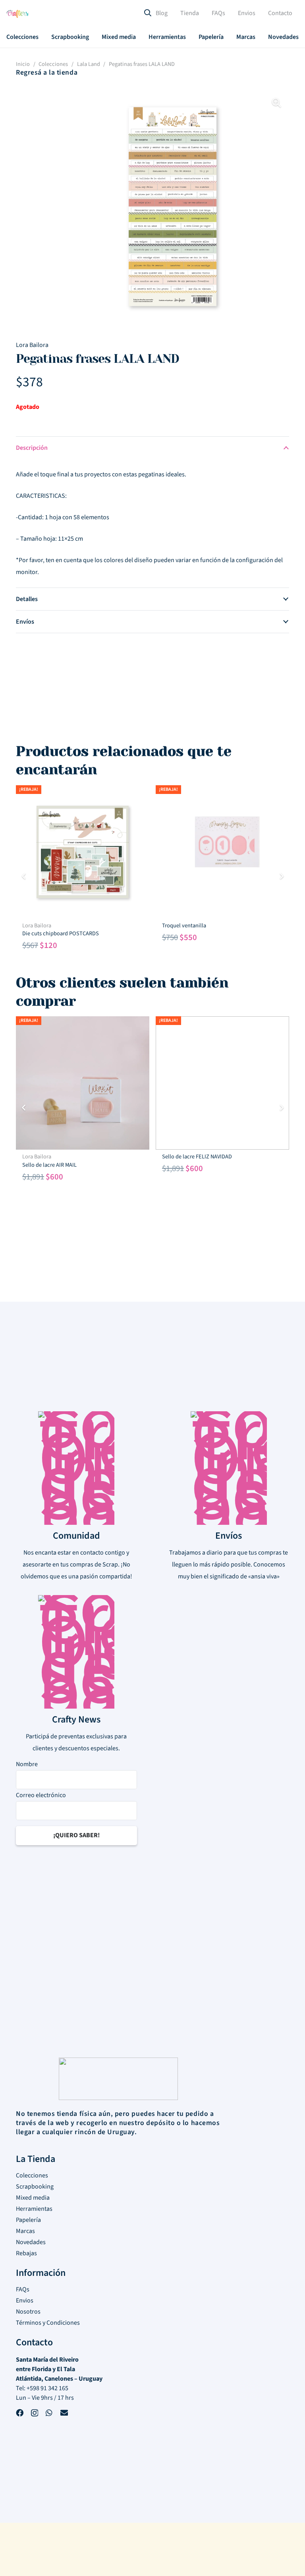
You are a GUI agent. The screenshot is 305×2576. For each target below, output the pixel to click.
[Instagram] (35, 2414)
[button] (44, 37)
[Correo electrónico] (64, 2414)
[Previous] (24, 876)
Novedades (31, 2242)
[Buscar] (148, 14)
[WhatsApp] (49, 2414)
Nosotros (28, 2312)
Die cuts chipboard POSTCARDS (61, 933)
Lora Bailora (32, 345)
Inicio (23, 64)
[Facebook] (20, 2414)
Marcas (25, 2231)
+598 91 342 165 (47, 2388)
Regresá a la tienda (47, 72)
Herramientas (34, 2209)
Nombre (27, 1764)
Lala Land (89, 64)
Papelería (28, 2220)
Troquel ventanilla (184, 926)
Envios (25, 2300)
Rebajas (26, 2253)
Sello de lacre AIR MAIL (49, 1165)
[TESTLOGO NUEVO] (18, 15)
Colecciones (53, 64)
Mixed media (33, 2198)
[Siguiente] (281, 876)
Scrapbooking (35, 2187)
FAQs (23, 2289)
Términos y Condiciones (48, 2323)
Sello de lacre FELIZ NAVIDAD (197, 1157)
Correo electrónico (41, 1795)
